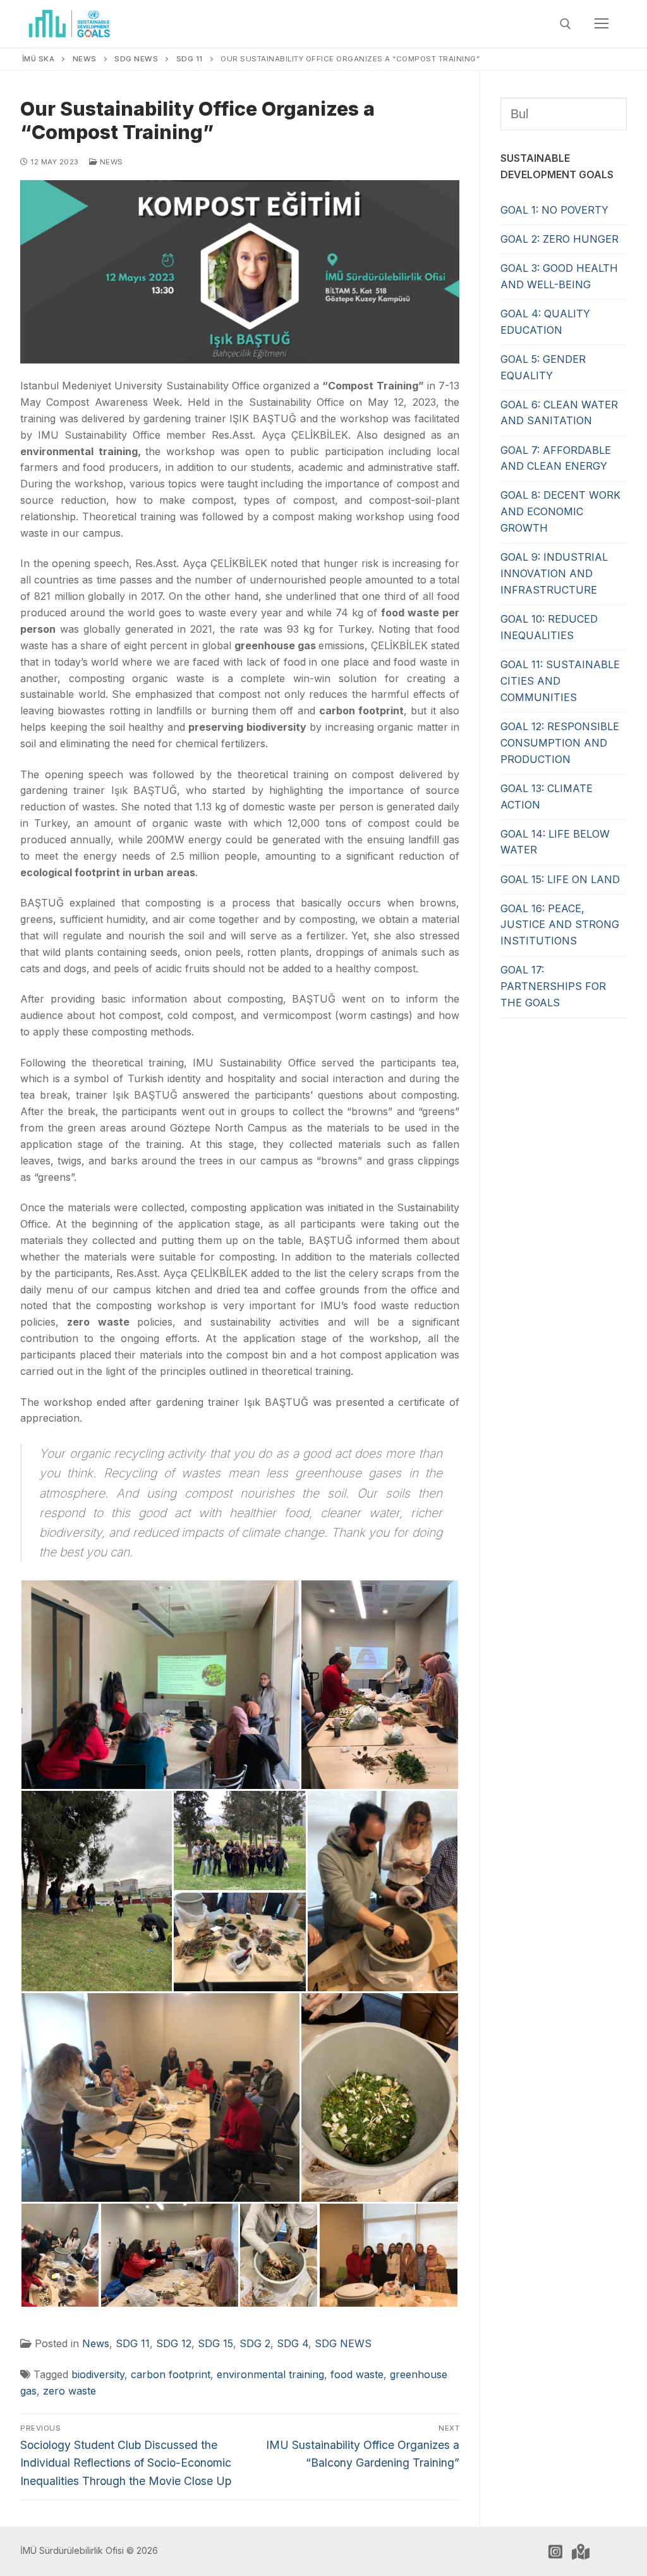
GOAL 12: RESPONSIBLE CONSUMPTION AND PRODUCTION (560, 743)
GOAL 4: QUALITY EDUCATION (545, 322)
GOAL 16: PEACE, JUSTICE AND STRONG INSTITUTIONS (560, 925)
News (110, 162)
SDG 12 (174, 2343)
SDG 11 (133, 2343)
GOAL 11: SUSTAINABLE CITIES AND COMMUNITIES (560, 681)
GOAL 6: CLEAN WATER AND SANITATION (559, 413)
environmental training (270, 2374)
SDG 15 (215, 2343)
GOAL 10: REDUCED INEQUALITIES (549, 627)
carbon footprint (171, 2374)
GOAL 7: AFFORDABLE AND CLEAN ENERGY (556, 458)
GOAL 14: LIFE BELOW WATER (555, 842)
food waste (357, 2374)
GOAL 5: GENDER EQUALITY (543, 367)
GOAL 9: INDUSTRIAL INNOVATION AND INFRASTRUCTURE (554, 573)
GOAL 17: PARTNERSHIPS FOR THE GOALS (553, 986)
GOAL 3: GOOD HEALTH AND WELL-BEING (559, 276)
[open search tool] (565, 24)
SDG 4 (293, 2343)
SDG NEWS (343, 2343)
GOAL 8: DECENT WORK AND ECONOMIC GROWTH (560, 511)
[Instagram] (555, 2551)
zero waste (70, 2391)
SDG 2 (255, 2343)
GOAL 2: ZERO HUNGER (559, 239)
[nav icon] (602, 24)
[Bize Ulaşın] (581, 2551)
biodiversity (98, 2374)
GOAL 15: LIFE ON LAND (560, 879)
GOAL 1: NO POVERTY (554, 210)
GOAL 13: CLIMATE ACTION (547, 797)
